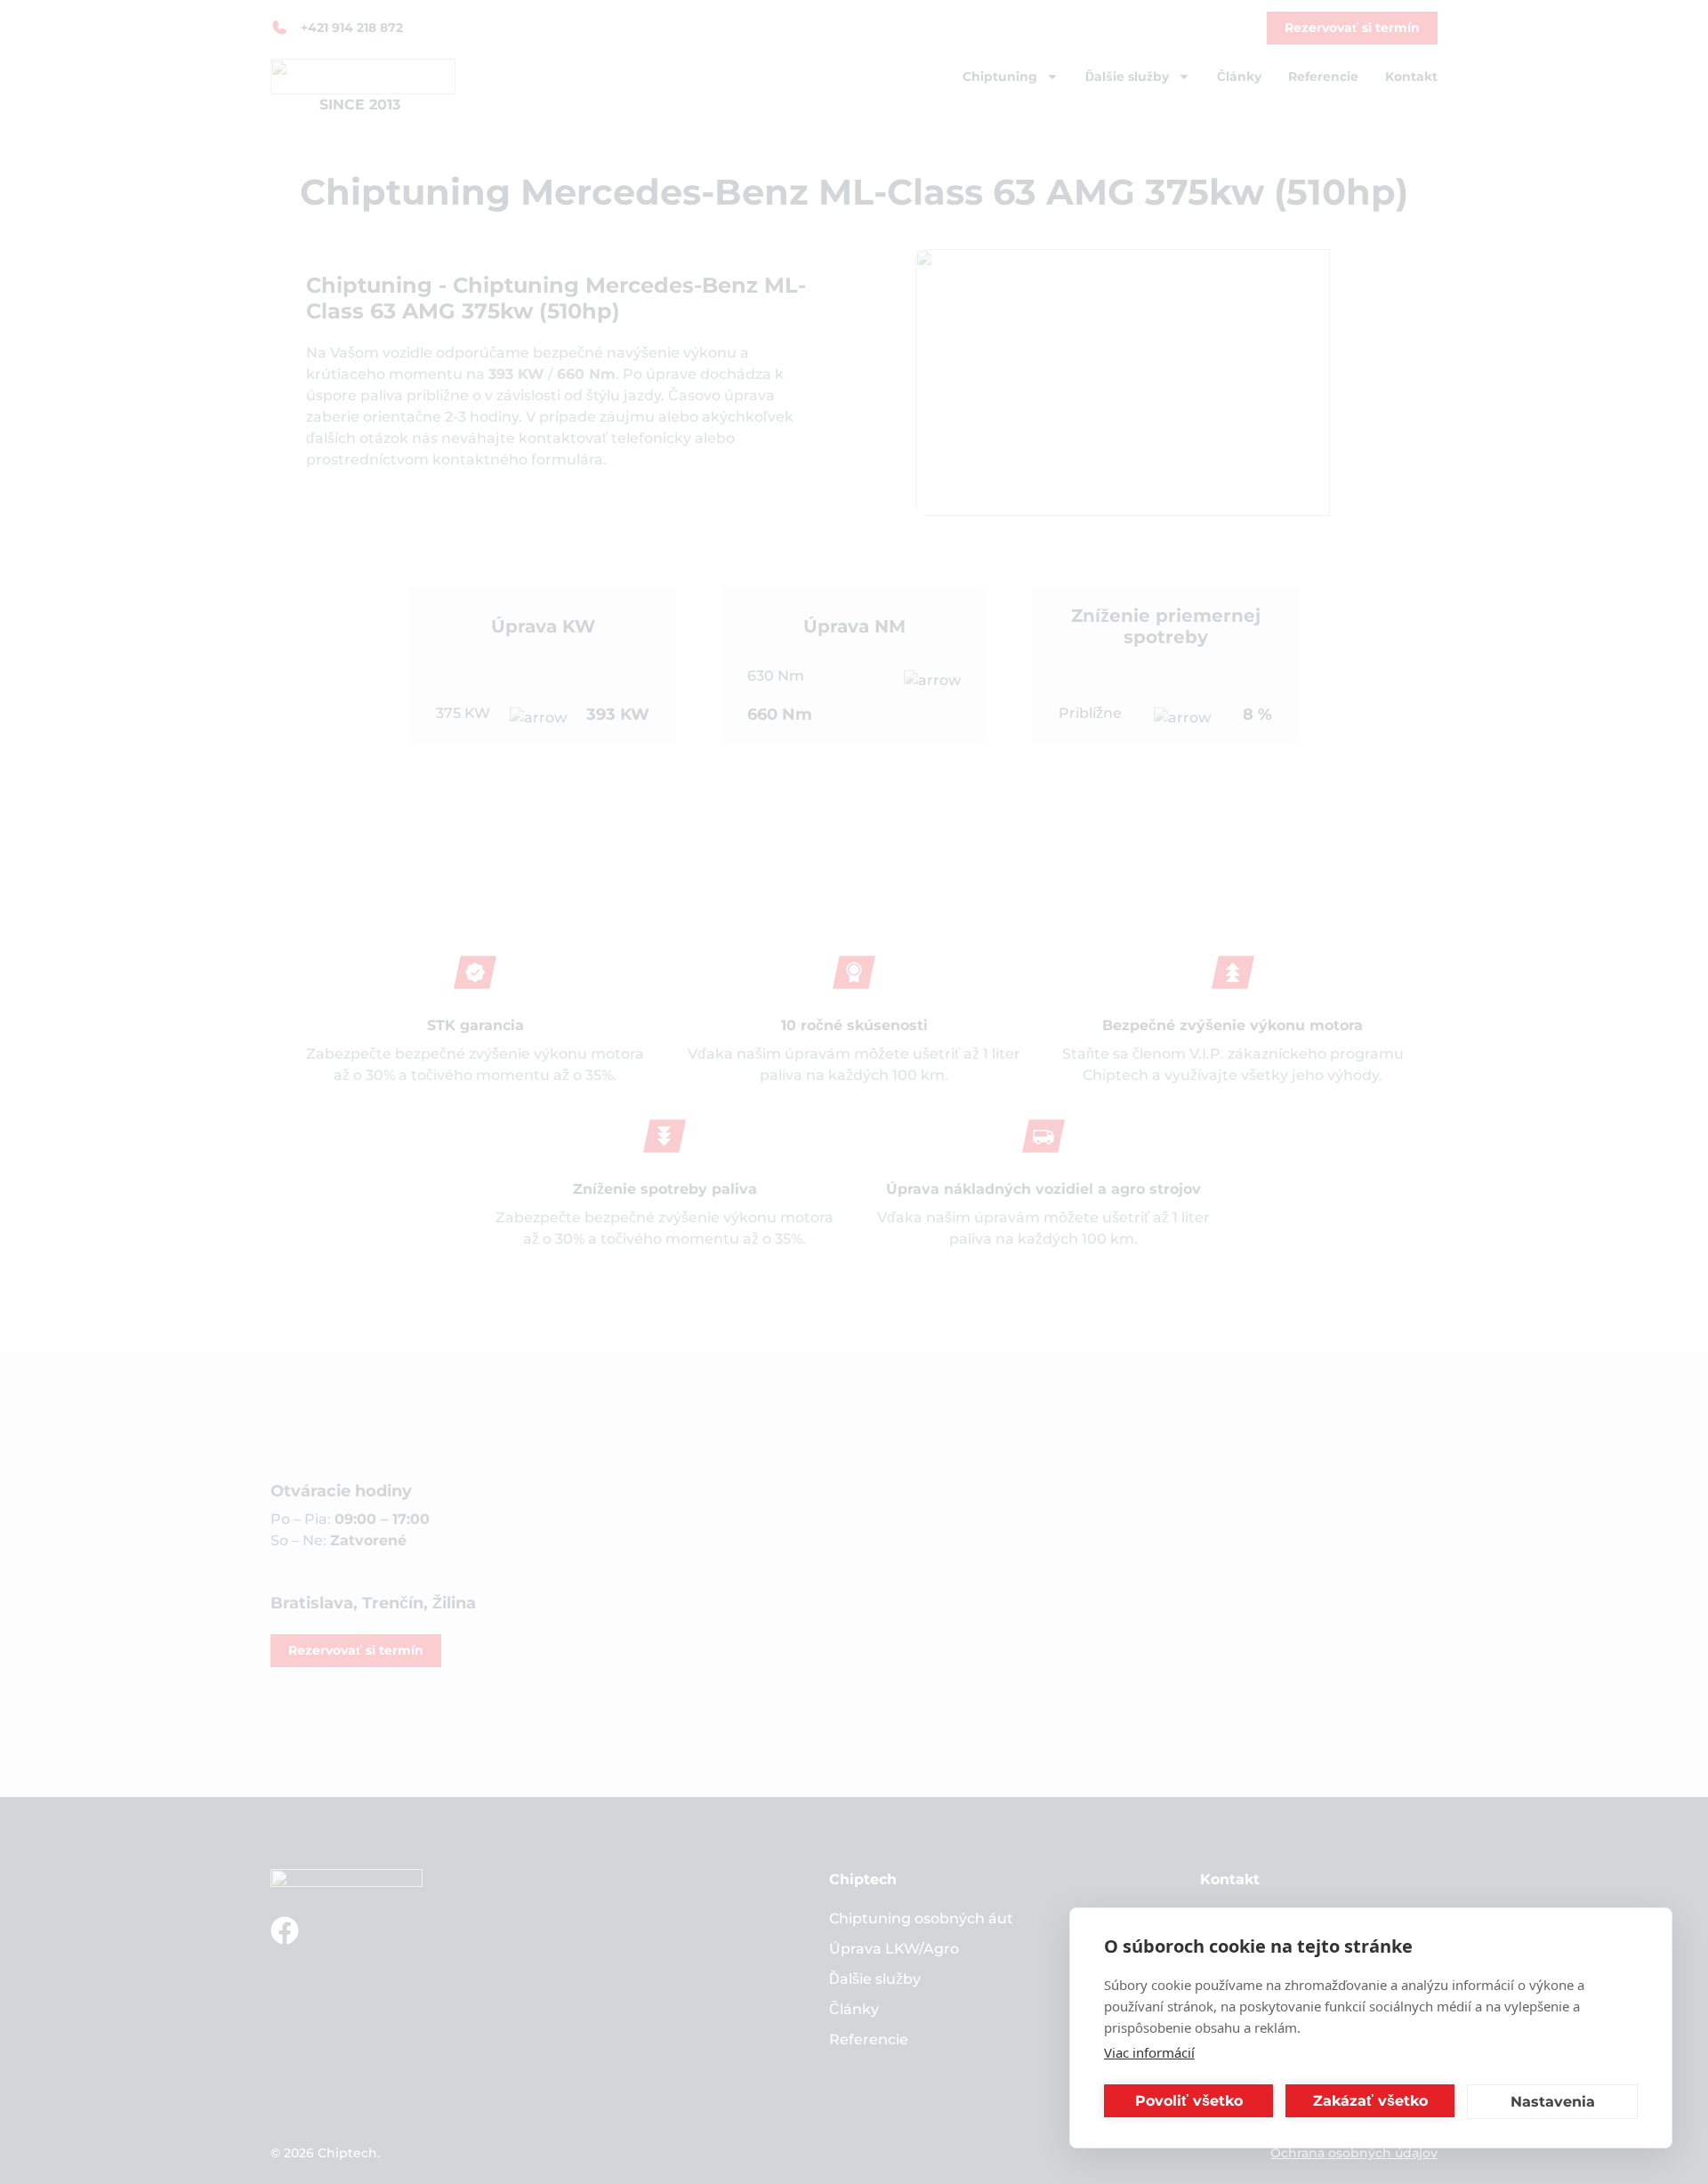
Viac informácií (1149, 2052)
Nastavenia (1553, 2102)
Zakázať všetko (1370, 2101)
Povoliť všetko (1189, 2101)
